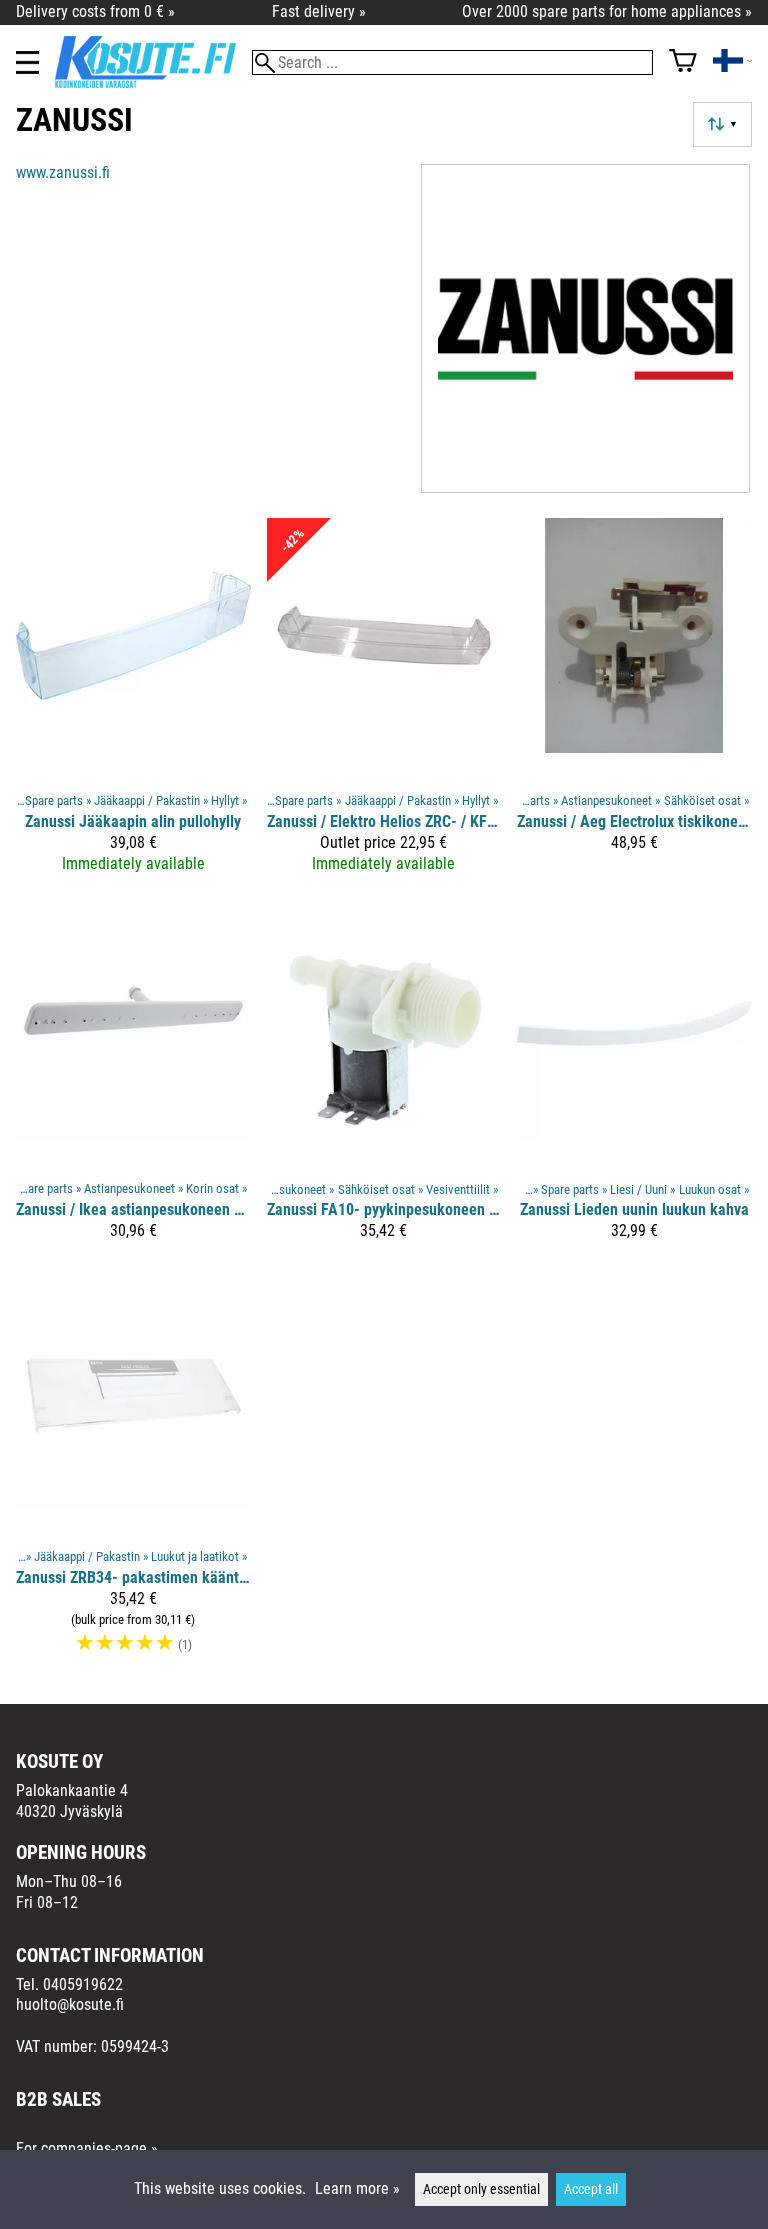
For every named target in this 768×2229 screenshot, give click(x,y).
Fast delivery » (319, 11)
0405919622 (83, 1984)
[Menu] (27, 62)
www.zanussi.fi (63, 172)
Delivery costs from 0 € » (95, 11)
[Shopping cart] (683, 62)
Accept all (591, 2189)
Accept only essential (481, 2189)
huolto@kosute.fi (70, 2004)
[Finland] (732, 62)
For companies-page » (87, 2148)
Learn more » (357, 2188)
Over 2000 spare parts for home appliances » (607, 11)
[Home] (153, 82)
